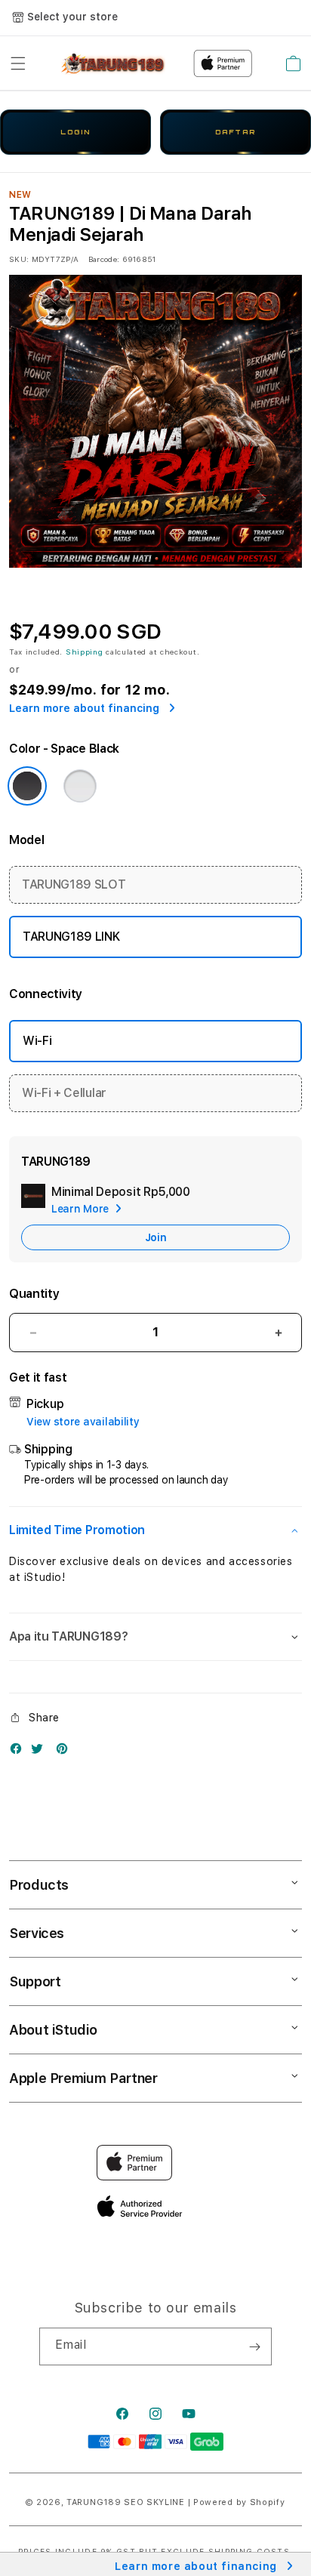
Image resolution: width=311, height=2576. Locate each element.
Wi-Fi (37, 1041)
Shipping (85, 652)
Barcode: (104, 259)
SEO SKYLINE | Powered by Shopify (204, 2502)
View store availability (83, 1422)
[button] (18, 63)
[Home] (113, 63)
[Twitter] (41, 1752)
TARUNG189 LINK (71, 937)
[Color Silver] (80, 786)
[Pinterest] (66, 1752)
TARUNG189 (94, 2502)
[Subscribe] (254, 2346)
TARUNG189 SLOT (74, 884)
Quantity (34, 1294)
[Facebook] (20, 1752)
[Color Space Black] (27, 786)
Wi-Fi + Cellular (64, 1093)
